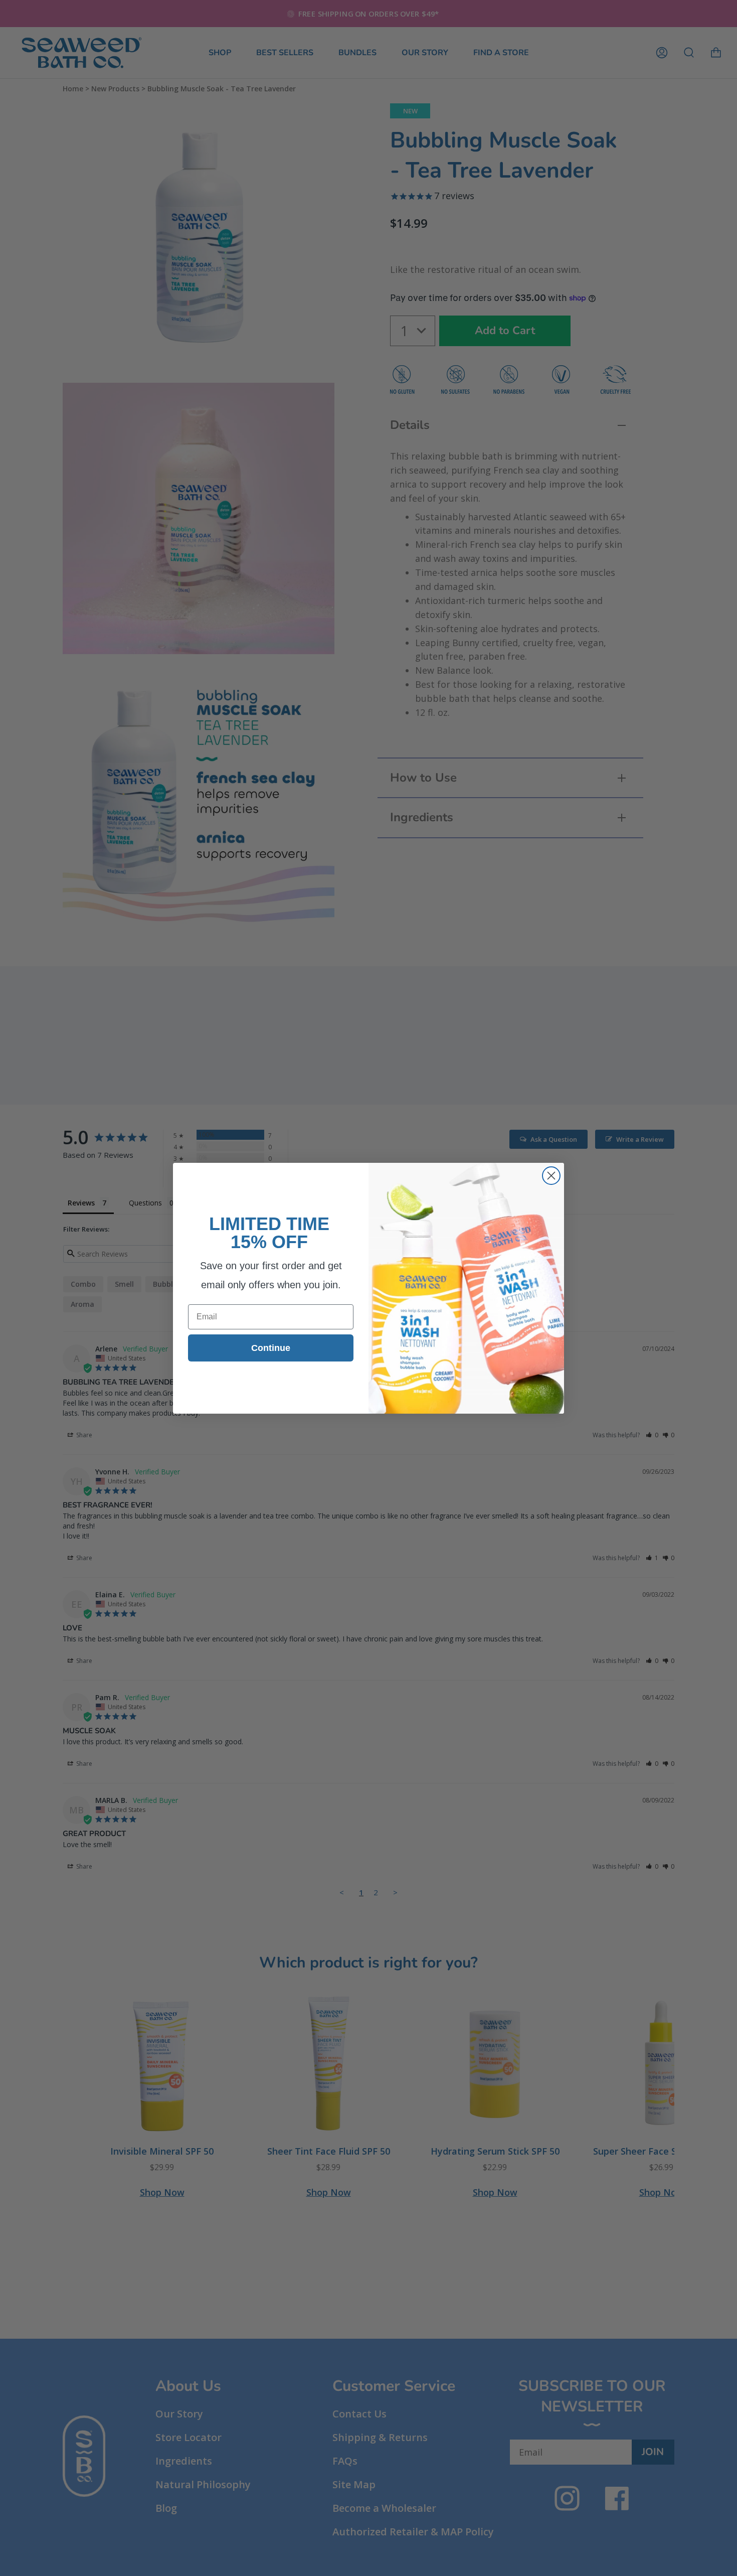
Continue (271, 1348)
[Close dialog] (551, 1176)
